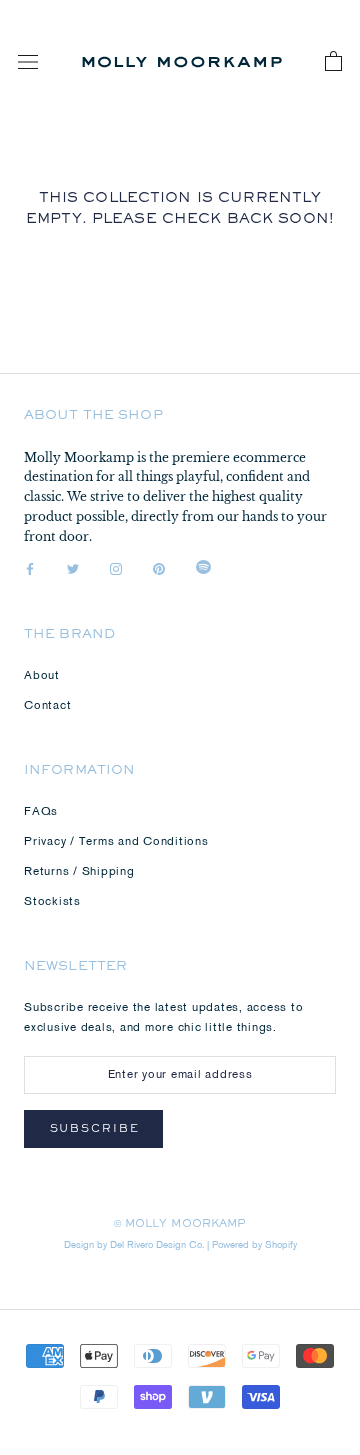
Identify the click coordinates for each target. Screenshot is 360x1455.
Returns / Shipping (79, 872)
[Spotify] (203, 570)
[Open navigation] (28, 62)
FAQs (41, 812)
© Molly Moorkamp (180, 1225)
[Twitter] (73, 570)
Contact (47, 706)
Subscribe (95, 1130)
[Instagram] (116, 570)
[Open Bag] (333, 62)
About (42, 676)
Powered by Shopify (254, 1245)
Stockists (52, 902)
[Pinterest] (159, 570)
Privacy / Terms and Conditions (116, 842)
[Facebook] (30, 570)
